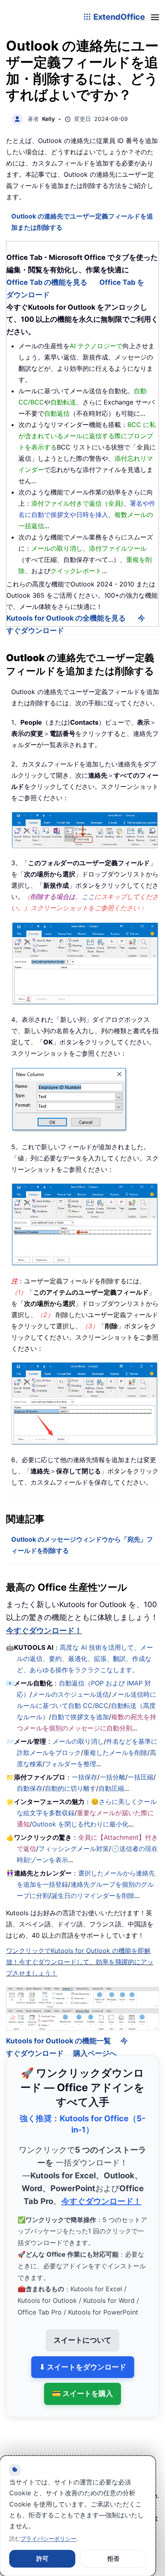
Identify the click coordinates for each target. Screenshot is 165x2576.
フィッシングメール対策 (74, 1849)
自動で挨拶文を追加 (80, 1717)
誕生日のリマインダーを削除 (93, 1896)
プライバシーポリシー (48, 2538)
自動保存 (30, 1788)
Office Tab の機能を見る (47, 282)
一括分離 (113, 1777)
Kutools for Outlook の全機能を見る (66, 618)
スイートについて (82, 2329)
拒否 (113, 2559)
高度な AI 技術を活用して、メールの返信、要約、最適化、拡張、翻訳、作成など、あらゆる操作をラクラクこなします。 (85, 1659)
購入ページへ (95, 2042)
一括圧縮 (141, 1777)
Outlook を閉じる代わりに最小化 (80, 1824)
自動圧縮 (111, 1788)
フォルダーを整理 (70, 1764)
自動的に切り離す (70, 1788)
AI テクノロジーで (96, 346)
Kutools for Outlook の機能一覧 (58, 2030)
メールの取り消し (78, 1741)
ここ (88, 897)
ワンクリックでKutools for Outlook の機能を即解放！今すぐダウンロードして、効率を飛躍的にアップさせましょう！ (80, 1962)
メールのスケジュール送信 (70, 1694)
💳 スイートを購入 (82, 2383)
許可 (42, 2559)
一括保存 (85, 1777)
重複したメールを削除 (115, 1753)
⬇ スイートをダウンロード (83, 2356)
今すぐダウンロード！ (44, 1631)
